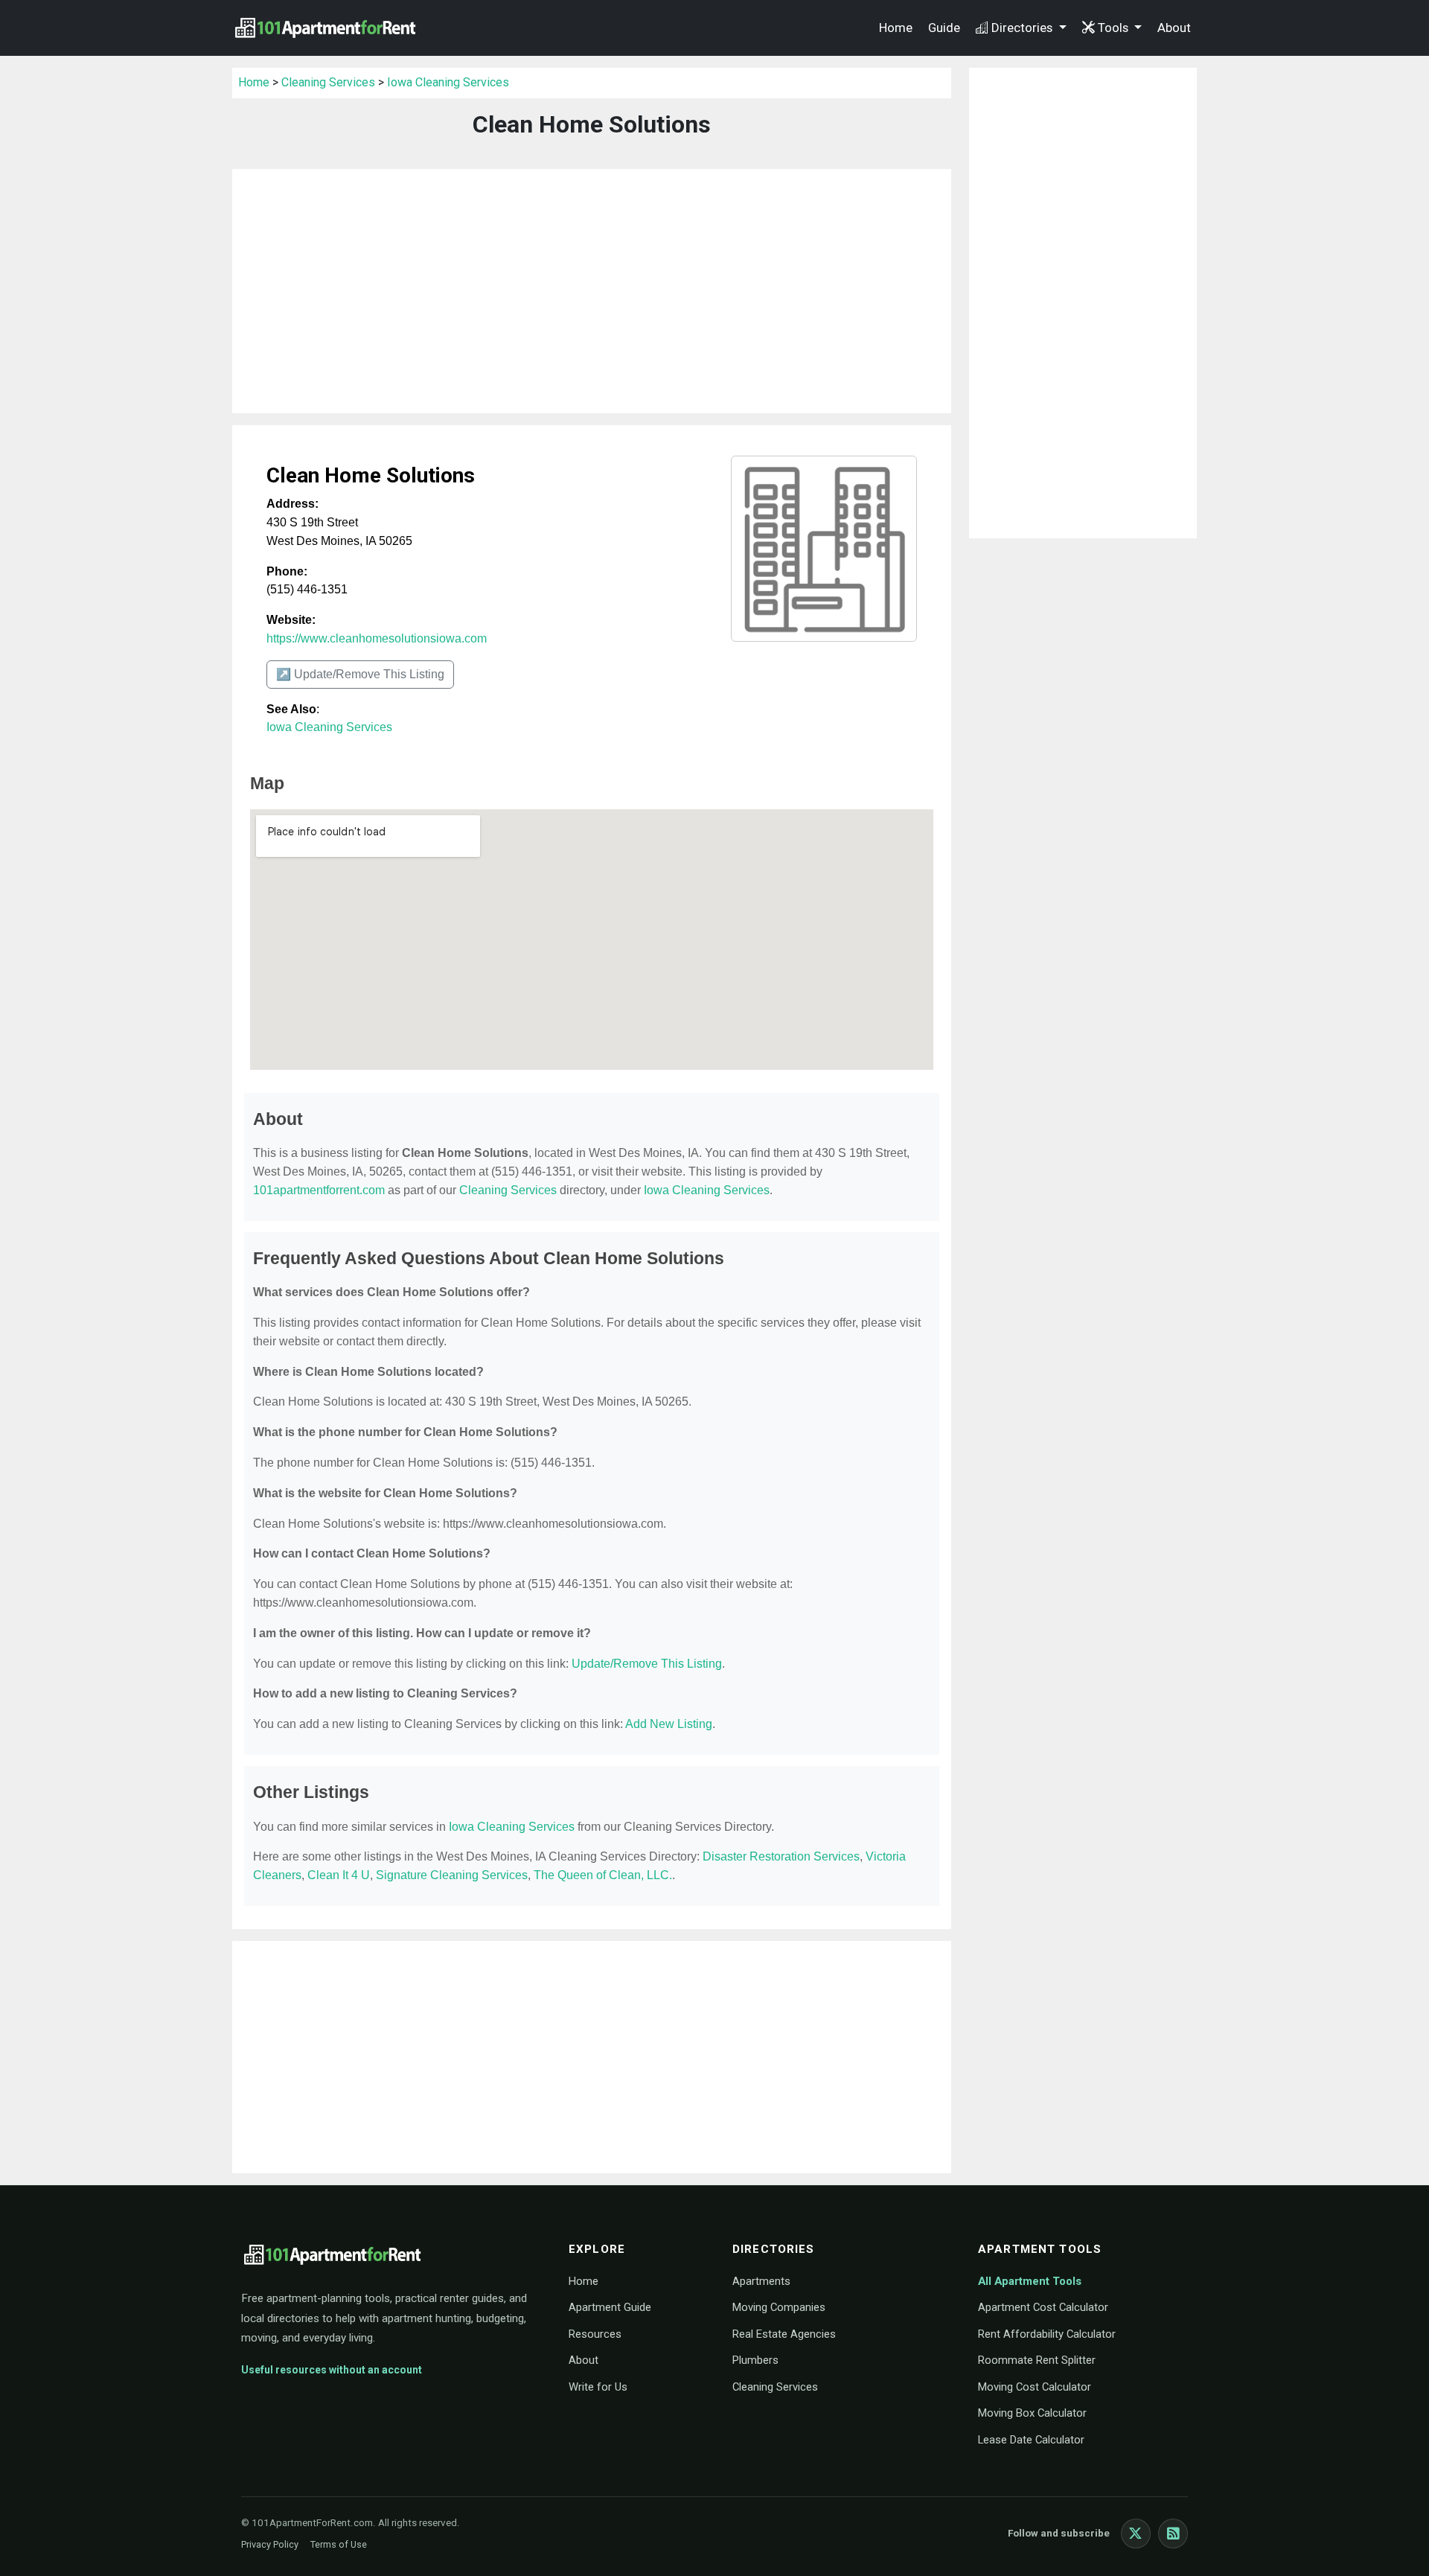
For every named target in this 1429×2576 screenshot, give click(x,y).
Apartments (761, 2281)
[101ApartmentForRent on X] (1136, 2534)
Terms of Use (339, 2544)
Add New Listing (669, 1724)
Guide (944, 28)
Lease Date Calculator (1031, 2440)
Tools (1115, 28)
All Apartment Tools (1030, 2281)
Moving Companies (779, 2307)
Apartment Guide (610, 2307)
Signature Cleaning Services (452, 1875)
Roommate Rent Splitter (1037, 2360)
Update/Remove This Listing (647, 1664)
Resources (595, 2334)
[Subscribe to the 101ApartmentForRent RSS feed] (1173, 2534)
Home (896, 28)
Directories (1023, 28)
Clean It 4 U (339, 1875)
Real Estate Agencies (784, 2334)
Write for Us (598, 2387)
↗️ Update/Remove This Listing (360, 674)
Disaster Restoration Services (781, 1856)
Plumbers (755, 2360)
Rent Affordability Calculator (1047, 2334)
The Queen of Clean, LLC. (603, 1875)
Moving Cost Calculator (1035, 2387)
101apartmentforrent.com (319, 1190)
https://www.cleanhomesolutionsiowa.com (377, 638)
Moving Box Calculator (1032, 2413)
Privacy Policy (270, 2544)
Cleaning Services (328, 82)
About (1174, 28)
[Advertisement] (592, 291)
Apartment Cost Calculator (1043, 2307)
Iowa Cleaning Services (448, 82)
